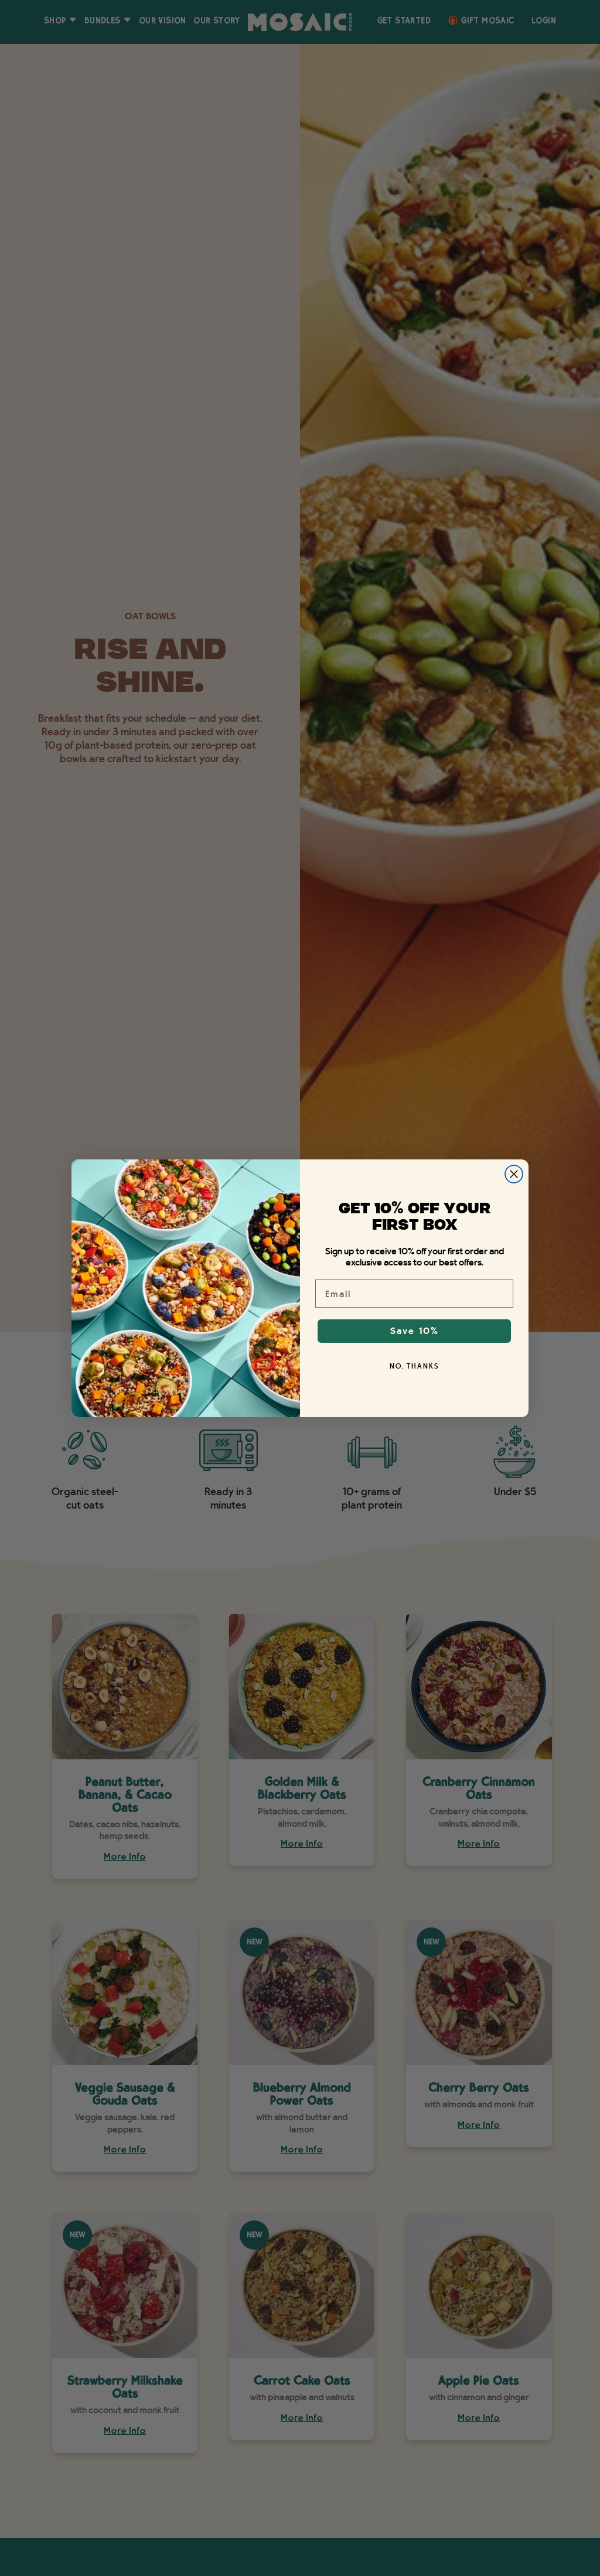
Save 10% (415, 1331)
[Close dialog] (514, 1174)
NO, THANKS (415, 1366)
